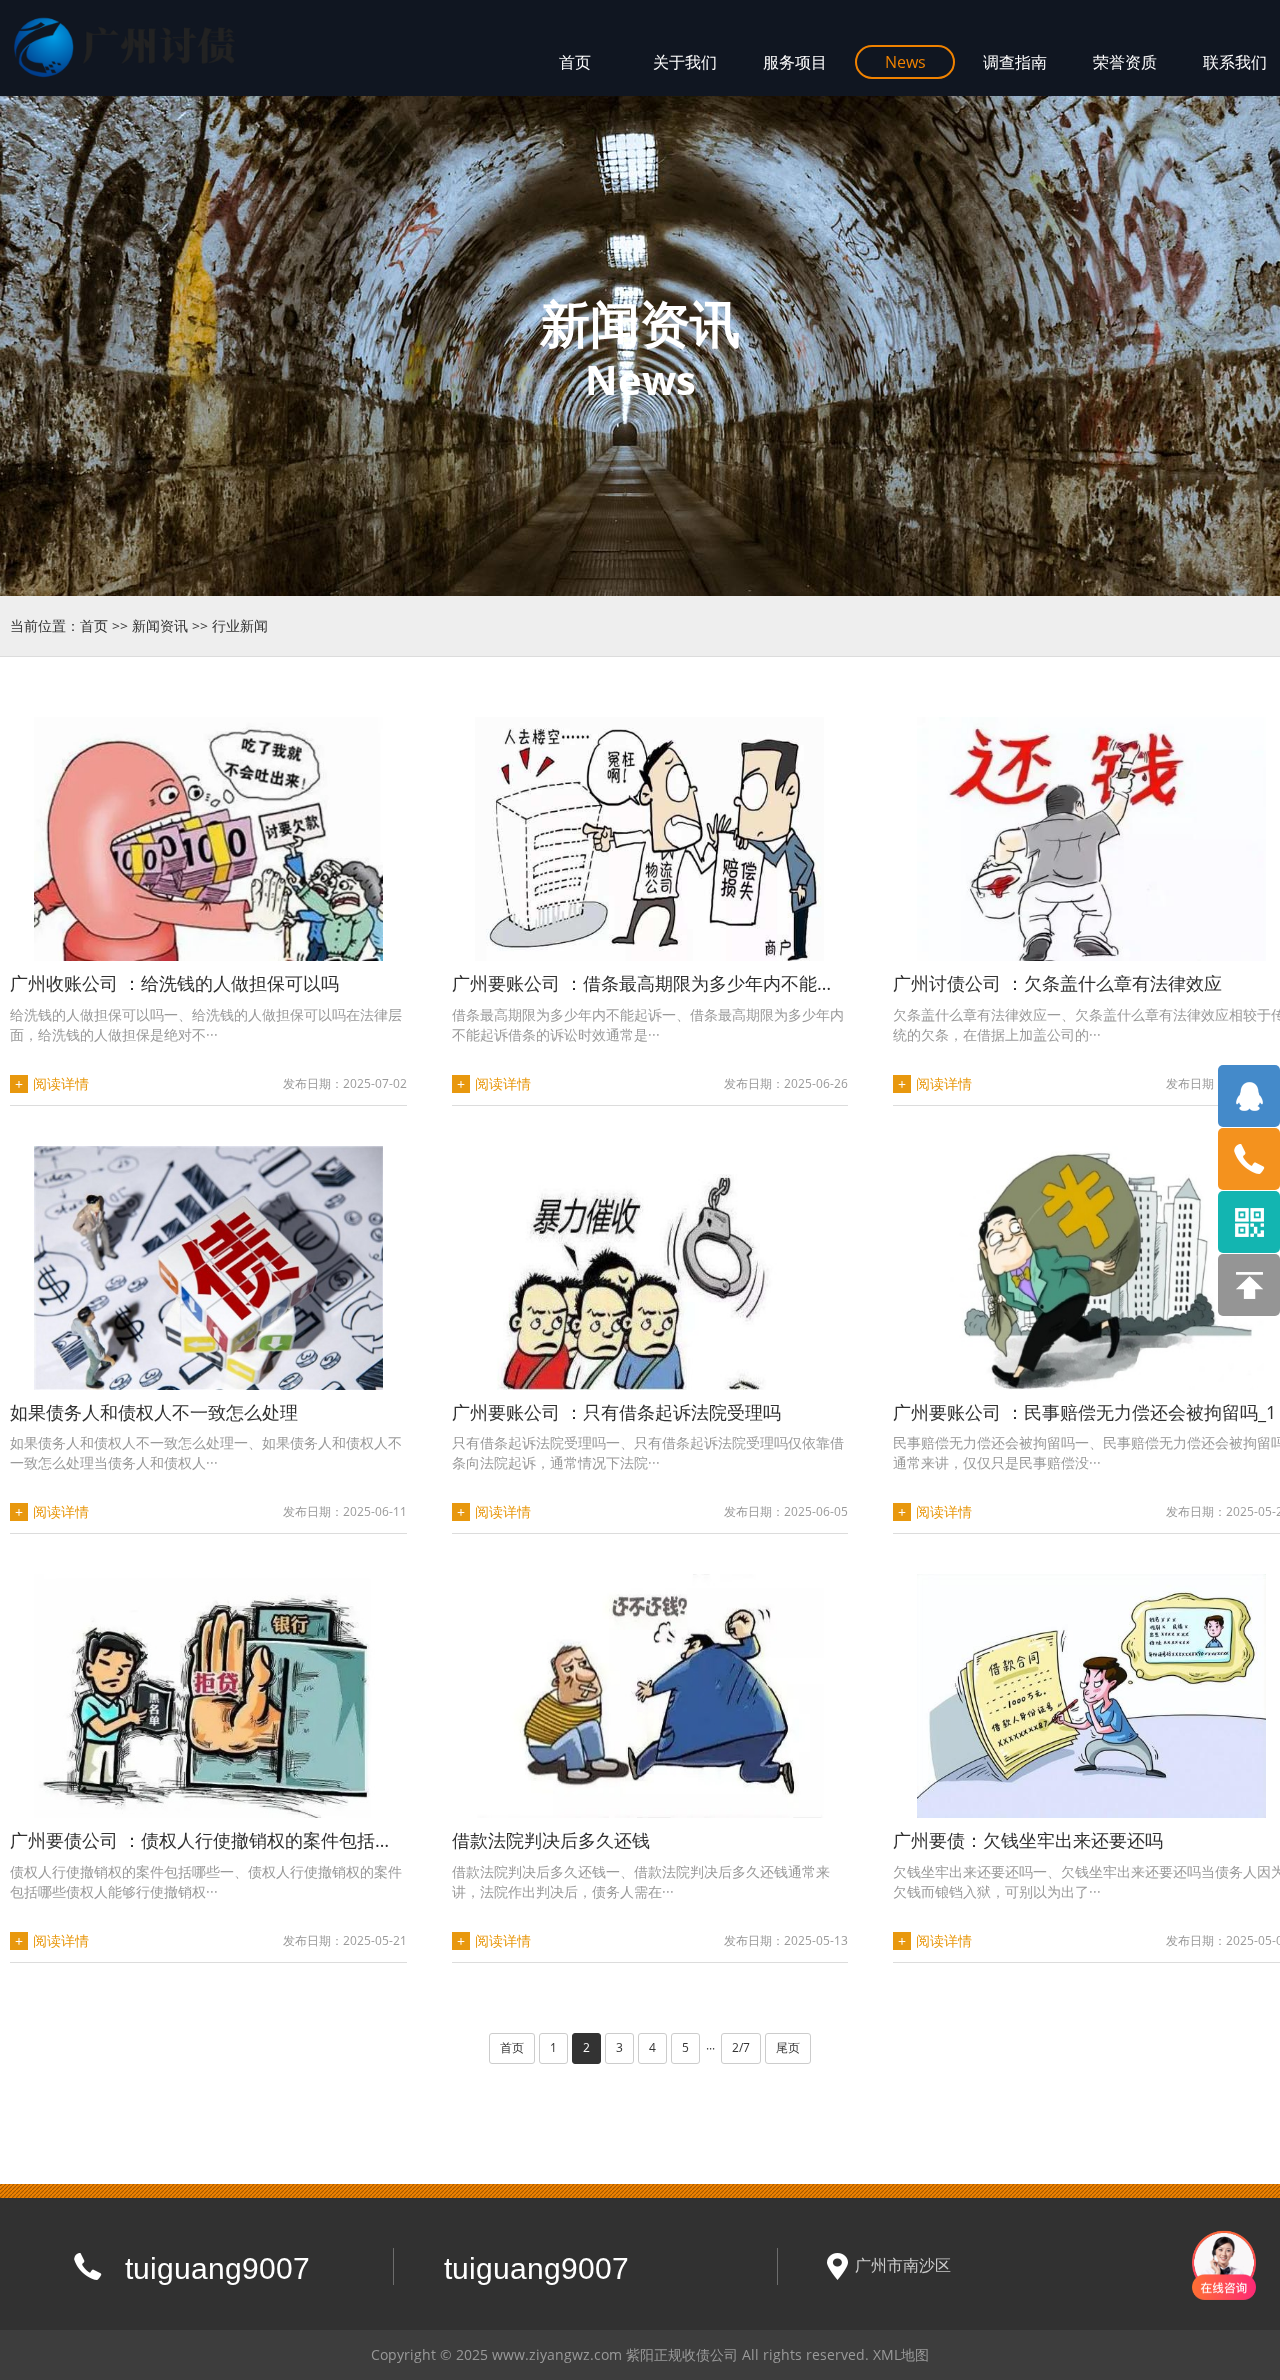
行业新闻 (240, 625)
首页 (94, 625)
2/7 (741, 2047)
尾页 (788, 2047)
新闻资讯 (160, 625)
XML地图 (901, 2354)
